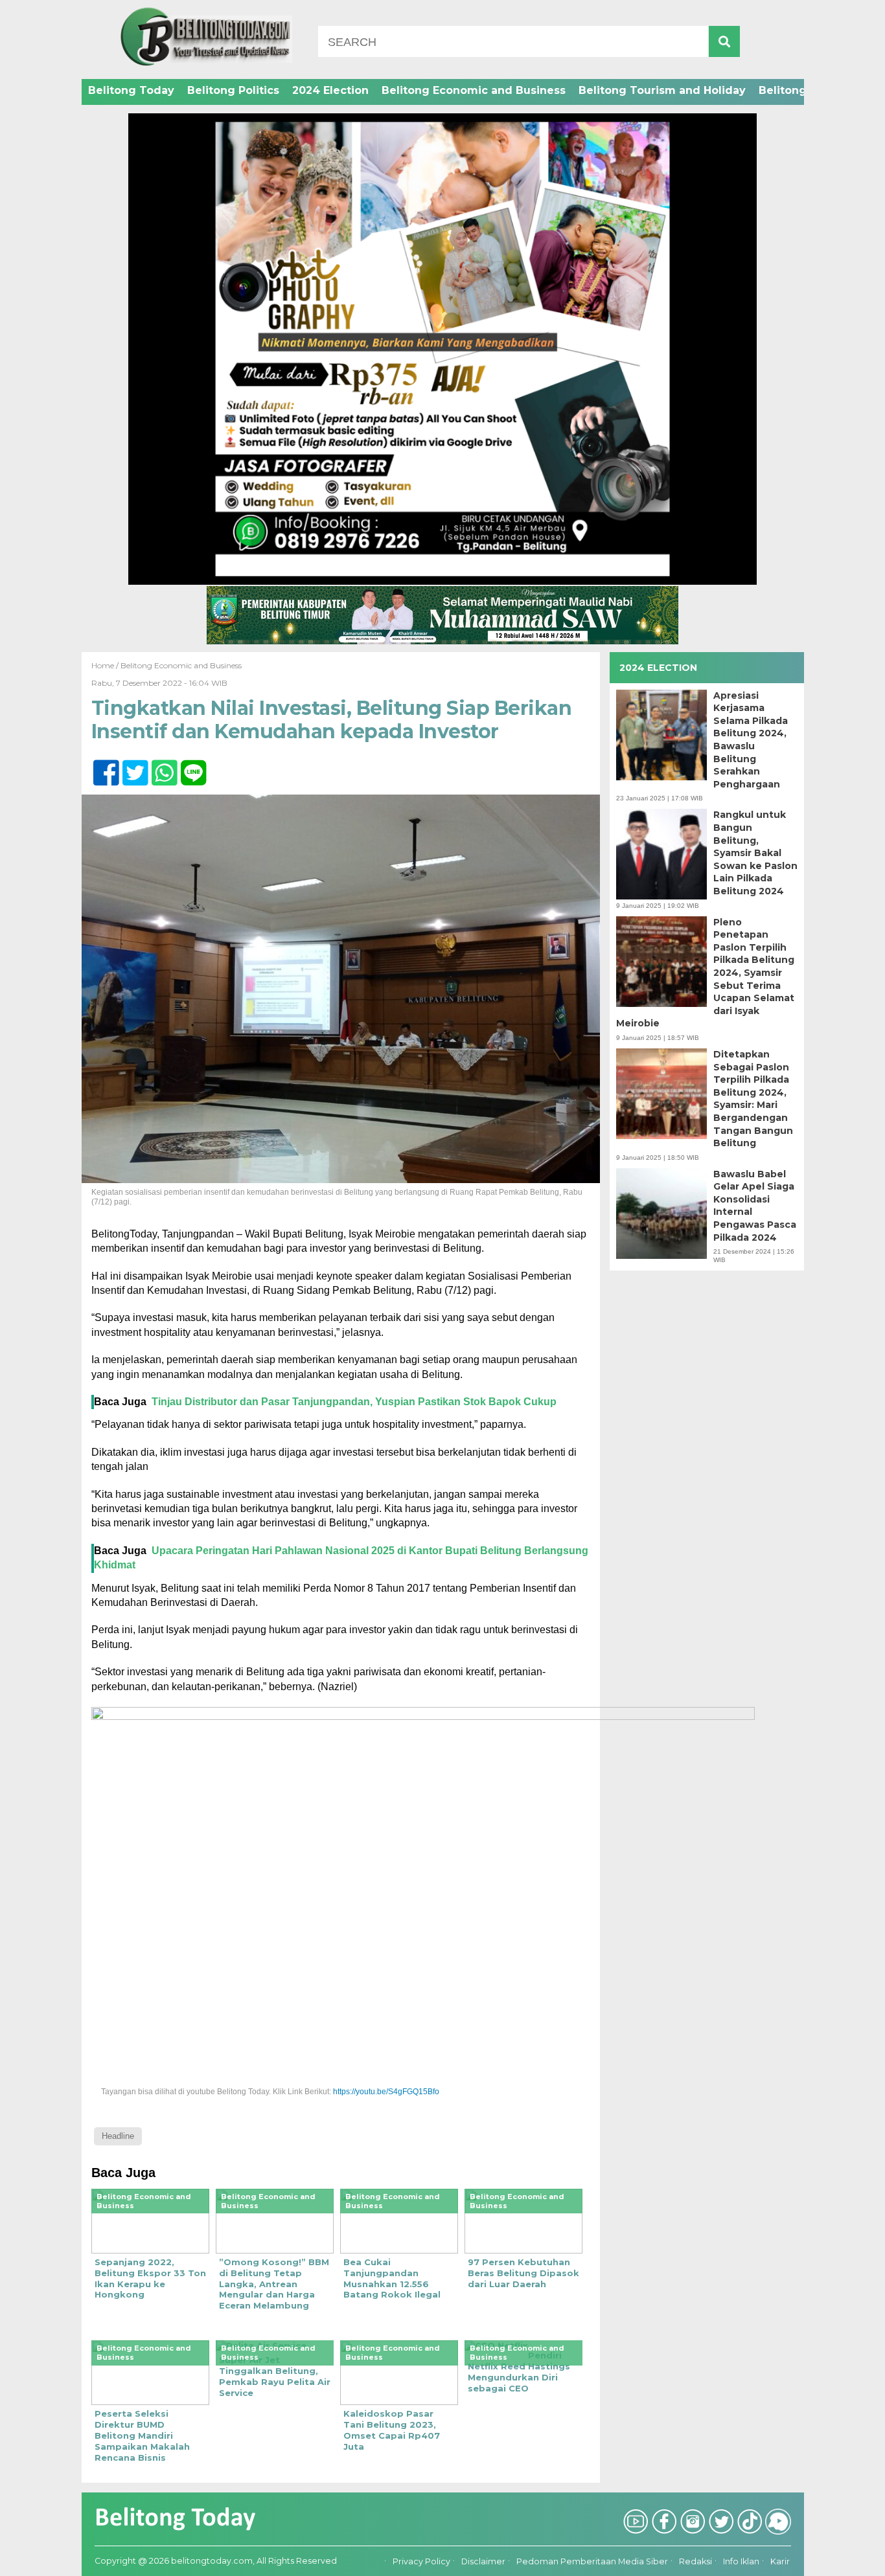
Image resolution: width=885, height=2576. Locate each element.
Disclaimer (483, 2561)
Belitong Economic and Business (474, 90)
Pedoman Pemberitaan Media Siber (592, 2561)
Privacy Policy (421, 2561)
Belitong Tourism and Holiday (662, 90)
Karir (780, 2561)
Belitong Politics (233, 90)
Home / (106, 665)
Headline (118, 2136)
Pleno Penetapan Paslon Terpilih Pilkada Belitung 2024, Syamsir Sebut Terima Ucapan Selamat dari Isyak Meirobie (705, 973)
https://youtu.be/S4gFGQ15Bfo (386, 2092)
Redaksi (695, 2561)
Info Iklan (741, 2561)
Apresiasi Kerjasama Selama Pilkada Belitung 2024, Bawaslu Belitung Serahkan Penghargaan (751, 740)
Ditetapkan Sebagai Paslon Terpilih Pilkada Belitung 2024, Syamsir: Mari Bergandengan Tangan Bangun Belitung (753, 1099)
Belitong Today (131, 90)
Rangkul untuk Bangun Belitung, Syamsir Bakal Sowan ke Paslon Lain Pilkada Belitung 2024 (755, 853)
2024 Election (330, 90)
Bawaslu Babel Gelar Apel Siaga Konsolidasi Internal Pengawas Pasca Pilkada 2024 (755, 1206)
